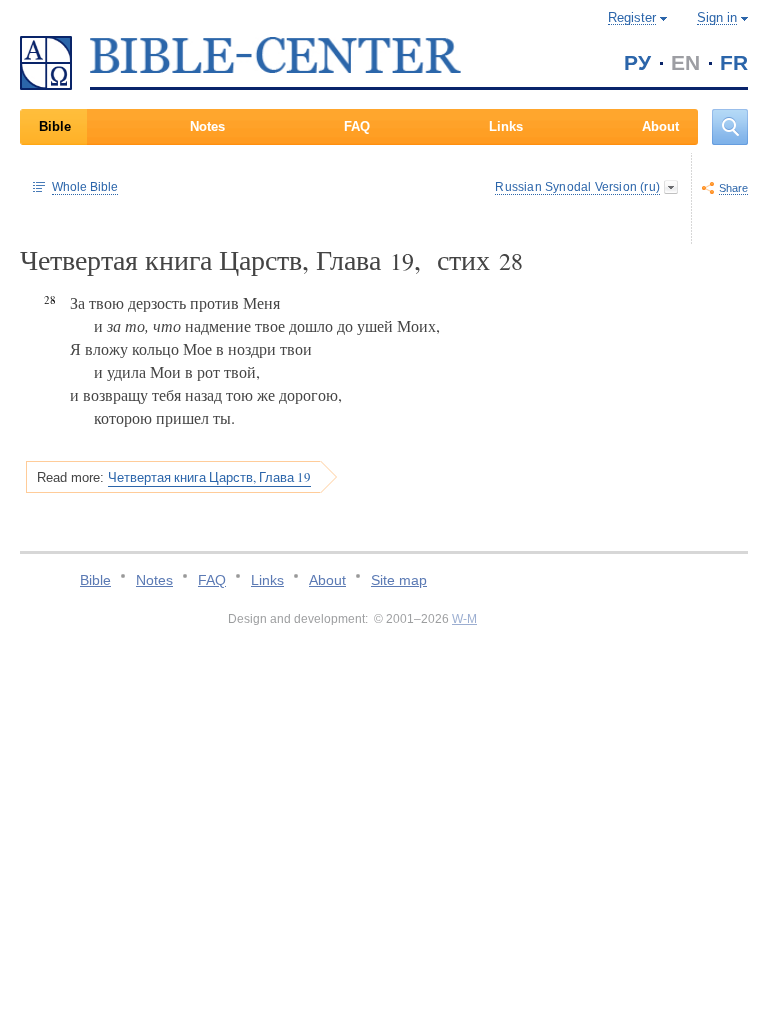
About (660, 126)
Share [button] (733, 188)
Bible (55, 126)
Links (506, 126)
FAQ (357, 126)
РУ (637, 62)
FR (734, 62)
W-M (464, 619)
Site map (399, 580)
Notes (207, 126)
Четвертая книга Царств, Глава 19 (209, 477)
